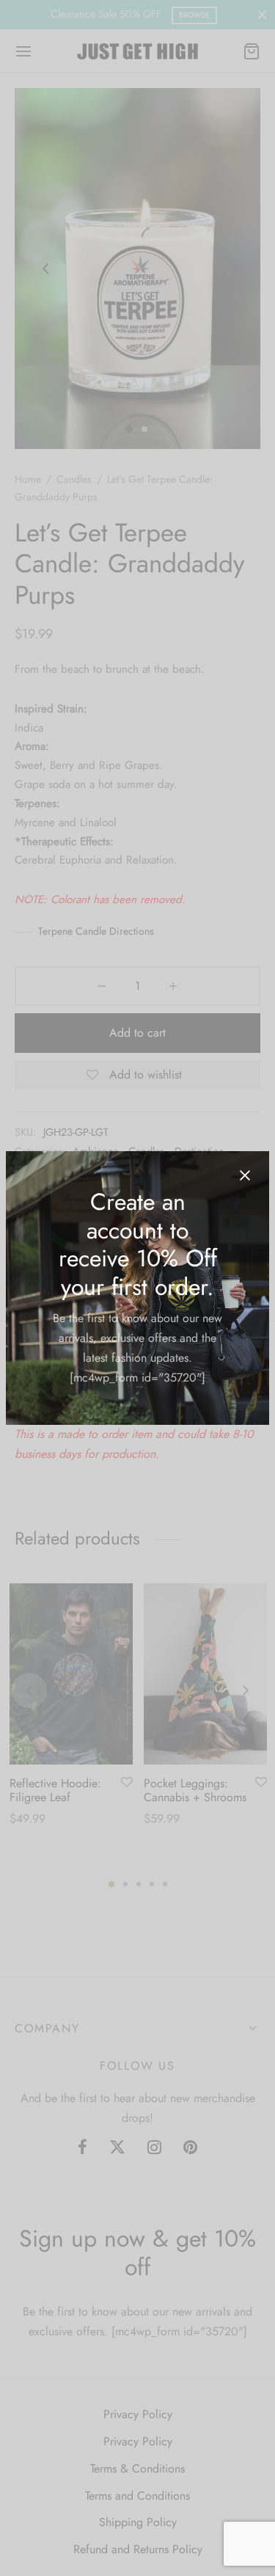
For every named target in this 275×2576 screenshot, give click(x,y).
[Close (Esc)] (245, 1175)
